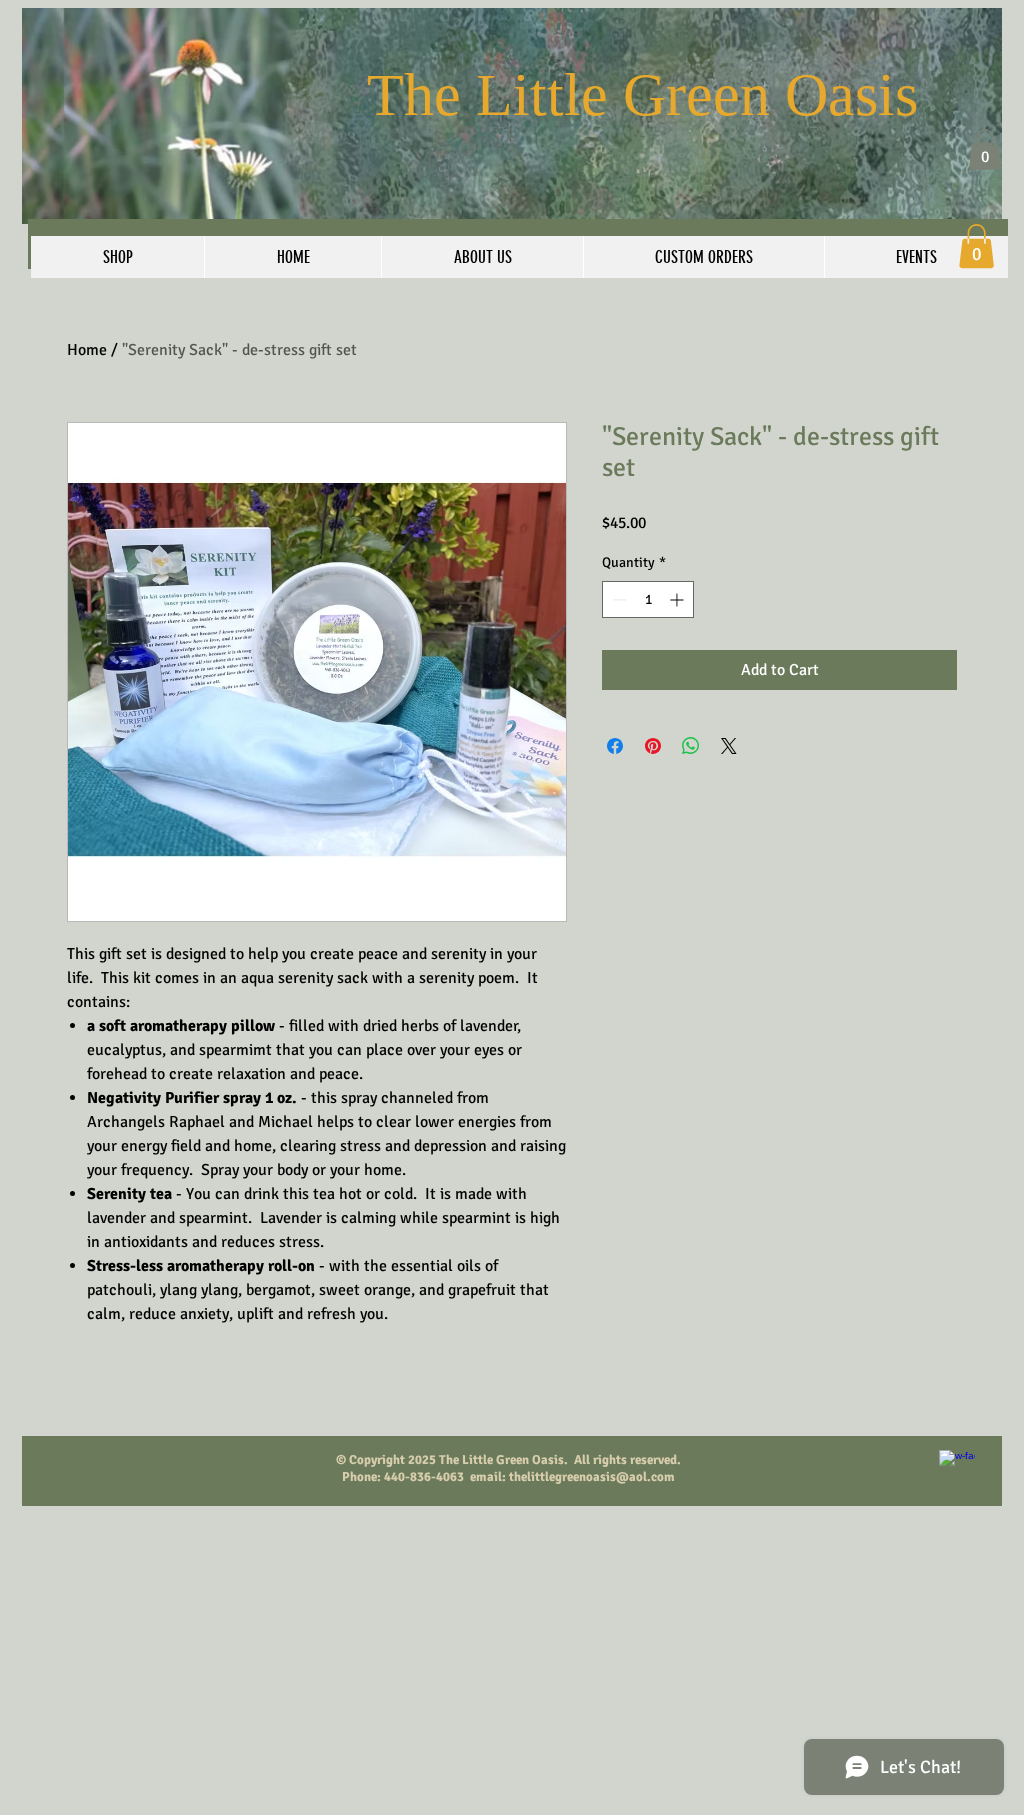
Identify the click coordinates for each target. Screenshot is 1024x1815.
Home (87, 350)
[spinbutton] (648, 599)
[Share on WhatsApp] (691, 746)
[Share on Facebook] (615, 746)
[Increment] (678, 599)
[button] (985, 149)
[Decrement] (617, 599)
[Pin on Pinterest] (653, 746)
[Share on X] (729, 746)
